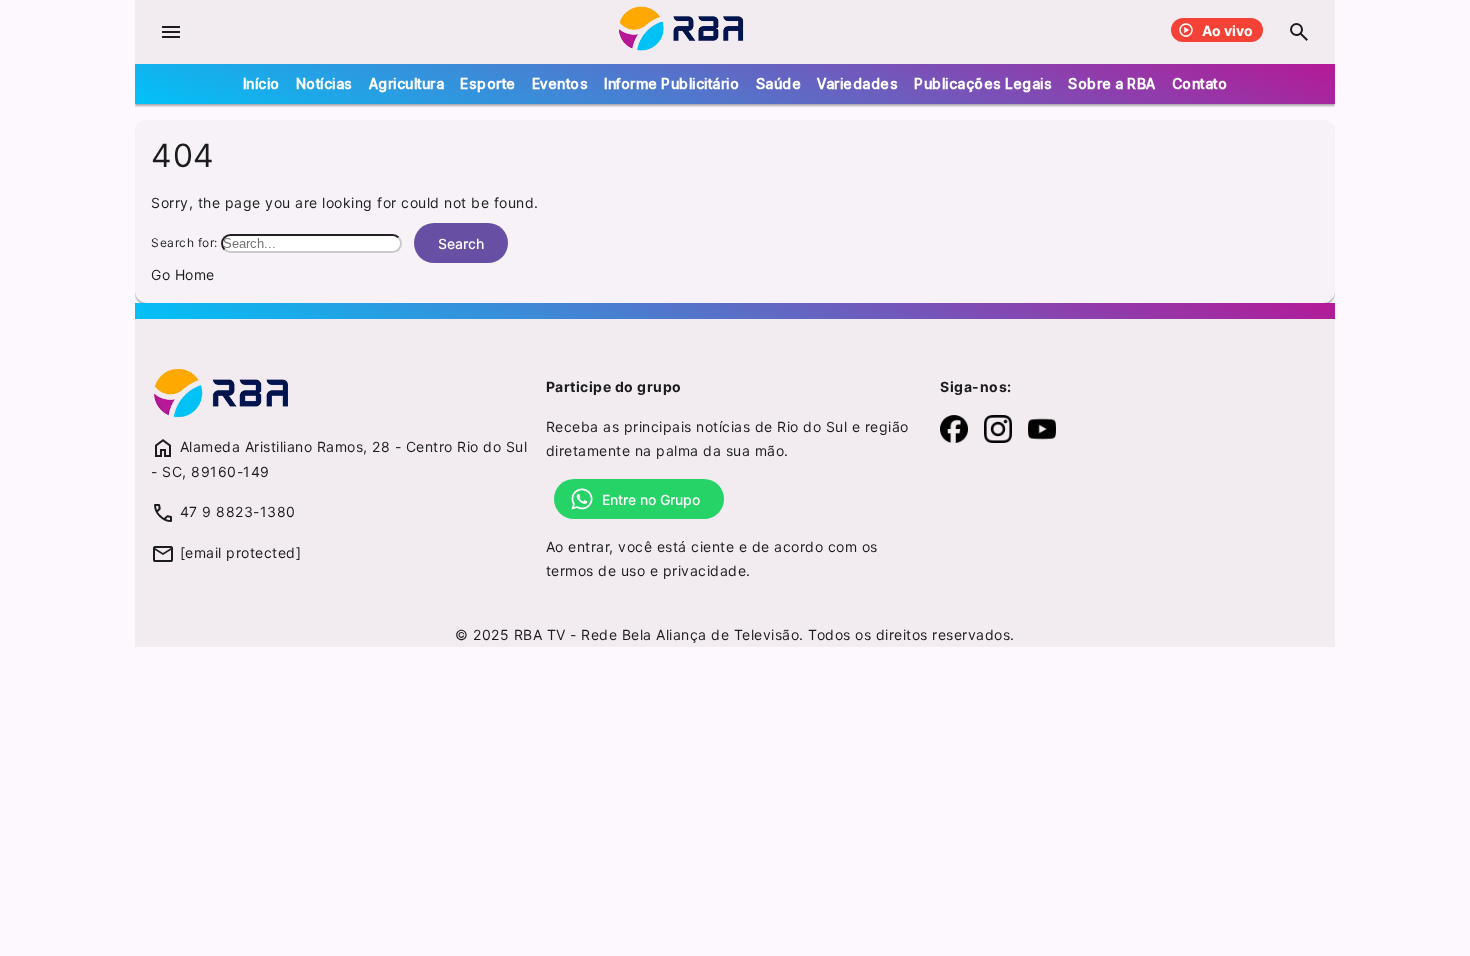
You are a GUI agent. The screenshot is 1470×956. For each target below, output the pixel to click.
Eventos (560, 83)
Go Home (183, 274)
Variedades (857, 83)
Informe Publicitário (671, 83)
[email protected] (241, 552)
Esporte (488, 83)
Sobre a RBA (1112, 83)
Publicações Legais (983, 83)
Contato (1200, 83)
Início (261, 83)
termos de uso (596, 570)
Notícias (324, 83)
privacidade (705, 570)
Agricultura (407, 83)
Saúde (779, 83)
